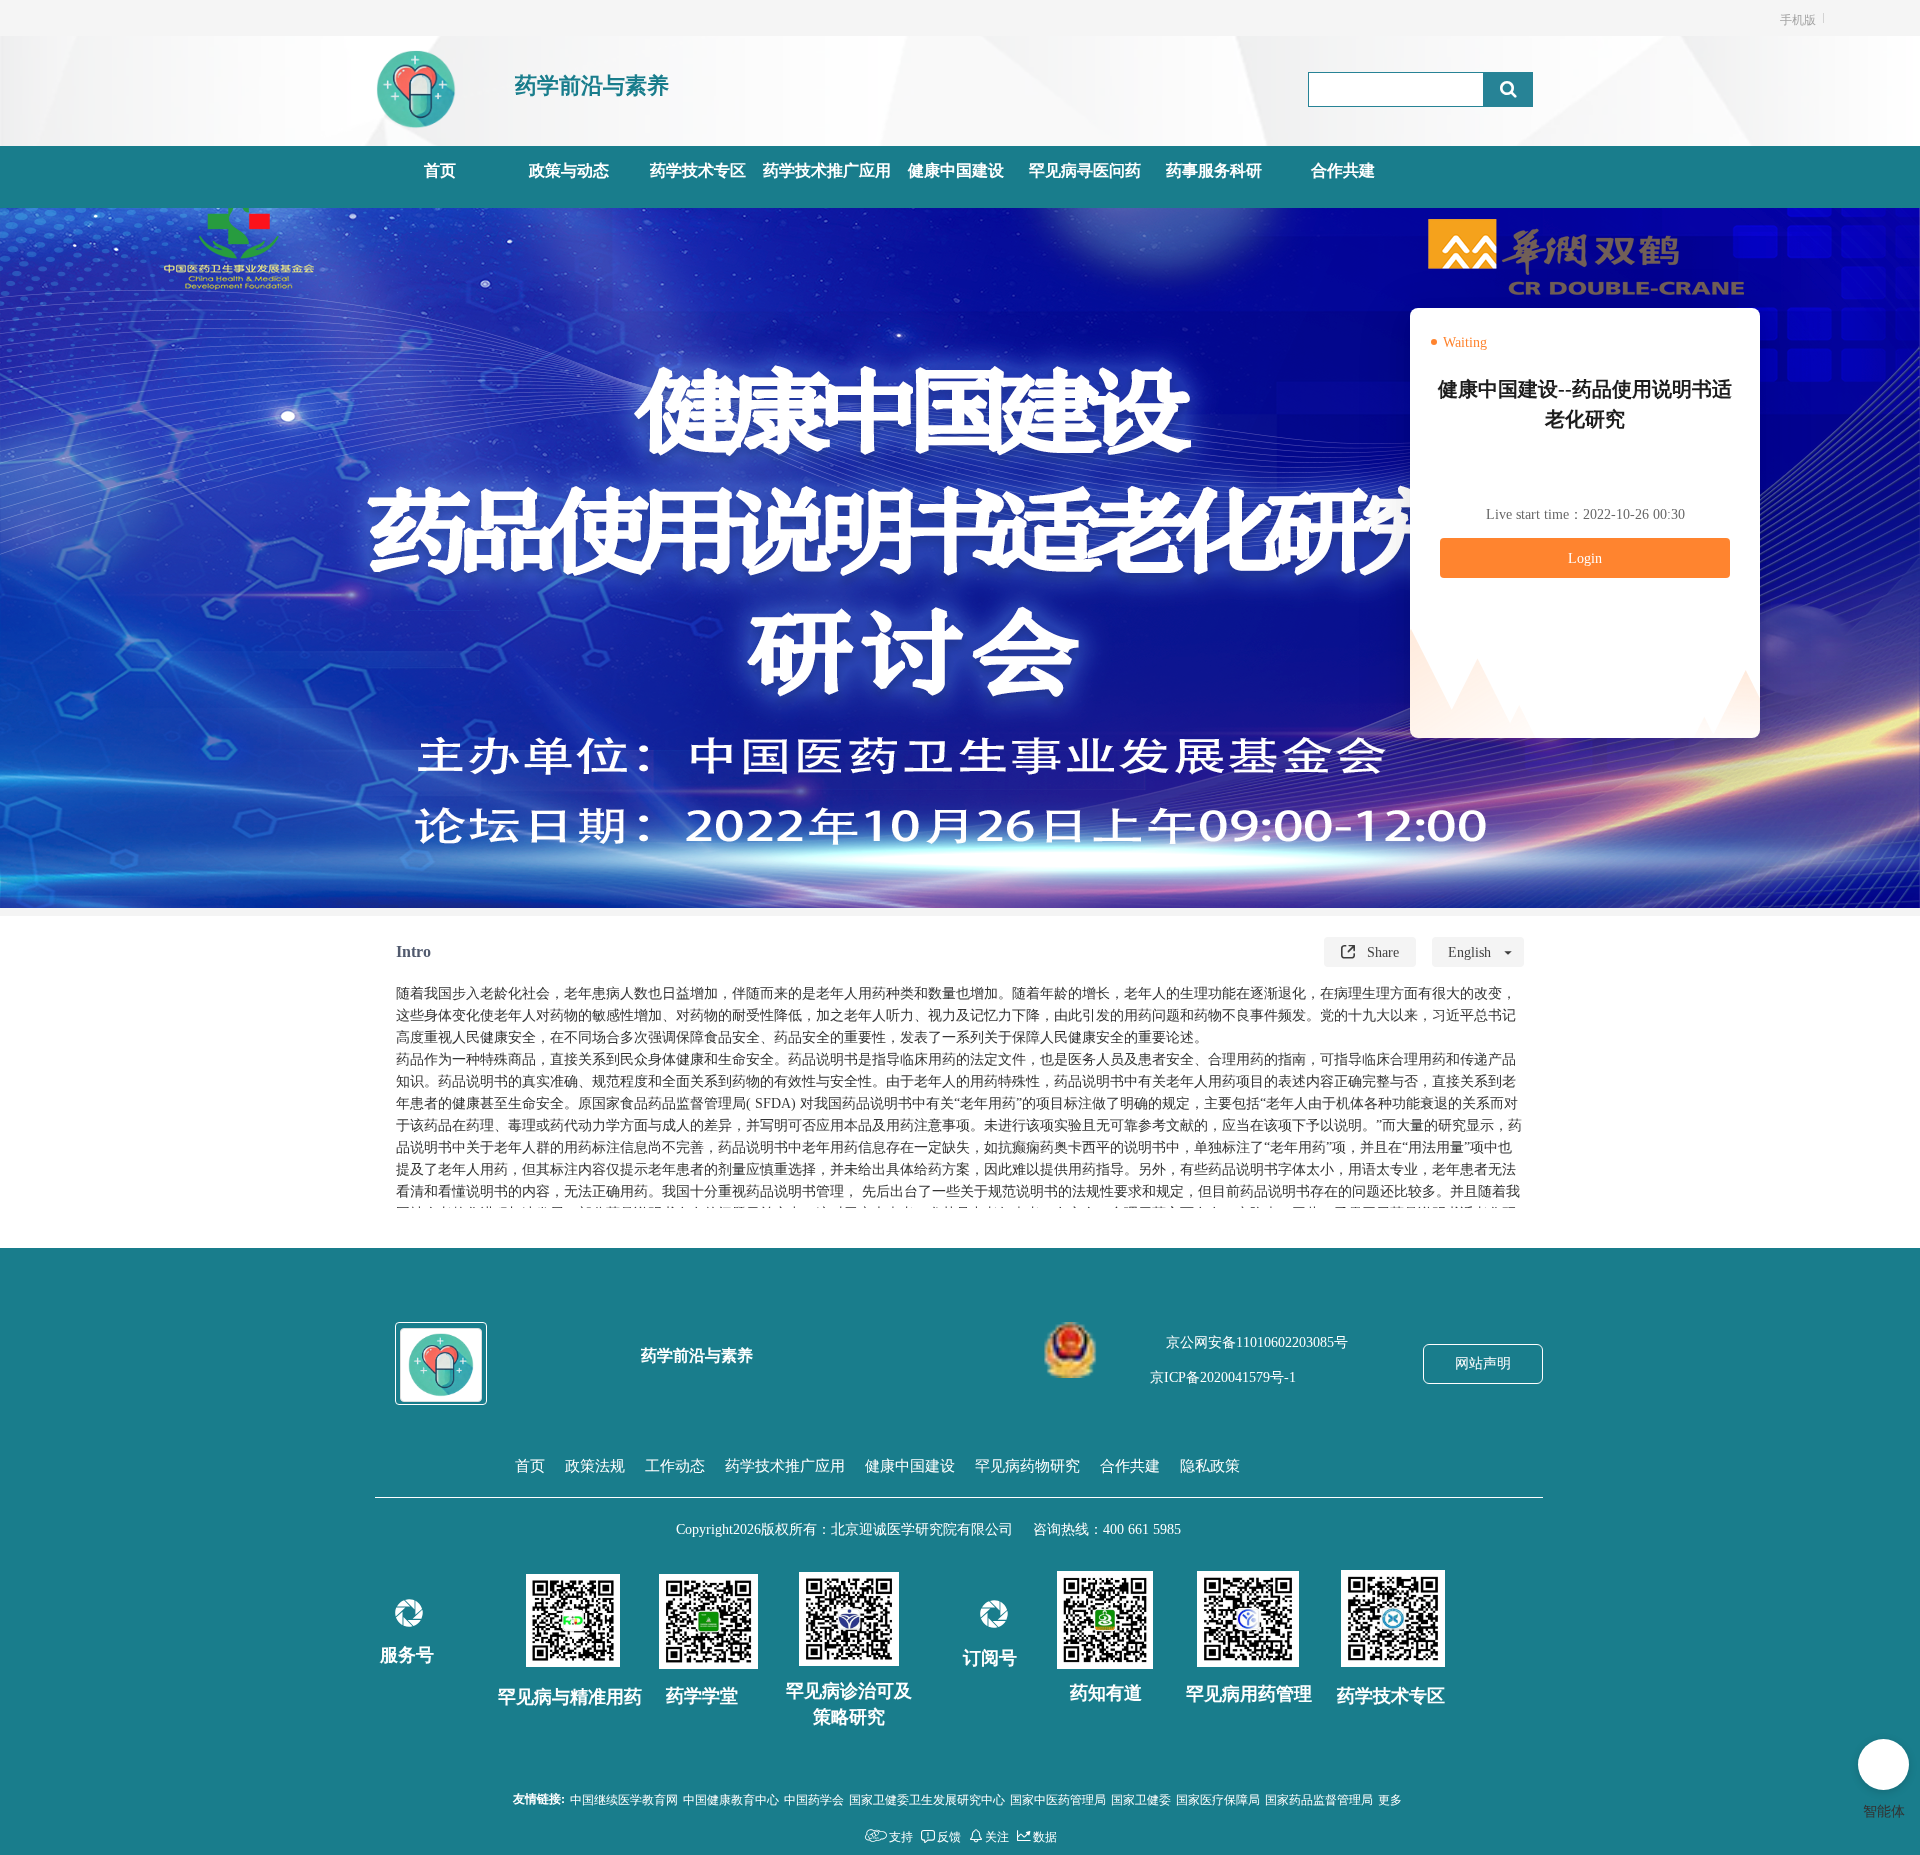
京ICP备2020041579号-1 (1223, 1377)
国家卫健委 (1141, 1798)
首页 (440, 170)
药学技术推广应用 (827, 170)
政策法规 (595, 1466)
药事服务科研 (1214, 170)
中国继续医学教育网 (624, 1798)
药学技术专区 (698, 170)
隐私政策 (1210, 1466)
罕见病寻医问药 (1085, 170)
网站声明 (1483, 1363)
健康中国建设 (956, 170)
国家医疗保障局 (1218, 1798)
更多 (1390, 1798)
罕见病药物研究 (1027, 1466)
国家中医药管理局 (1058, 1798)
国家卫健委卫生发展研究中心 (927, 1798)
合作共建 (1343, 170)
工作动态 (675, 1466)
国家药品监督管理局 (1319, 1798)
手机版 (1798, 18)
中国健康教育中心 (731, 1798)
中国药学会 (814, 1798)
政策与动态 (569, 170)
